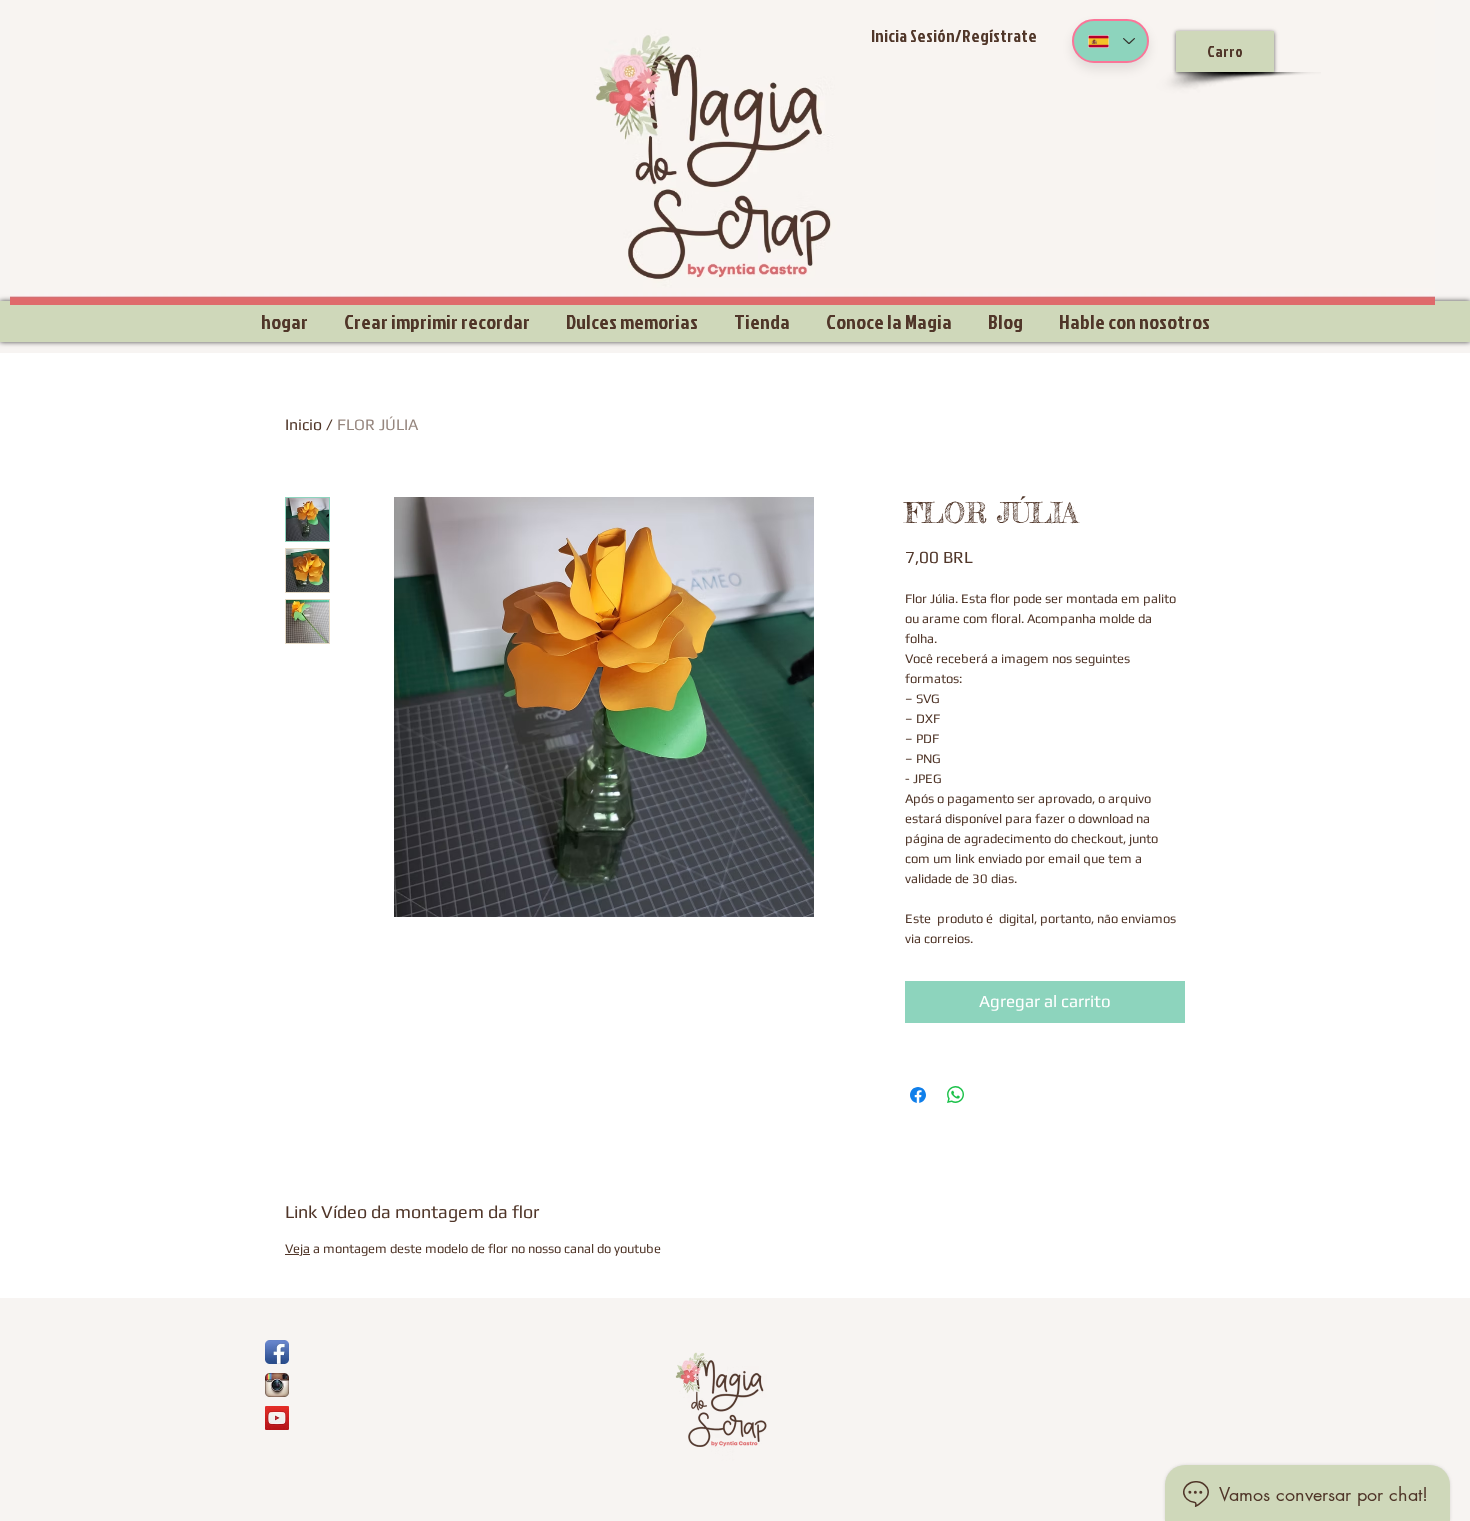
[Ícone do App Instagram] (277, 1385)
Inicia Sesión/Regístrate (954, 35)
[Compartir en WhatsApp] (956, 1095)
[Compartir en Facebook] (918, 1095)
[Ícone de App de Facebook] (277, 1352)
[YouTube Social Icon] (277, 1418)
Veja (297, 1248)
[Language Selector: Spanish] (1110, 41)
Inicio (303, 424)
